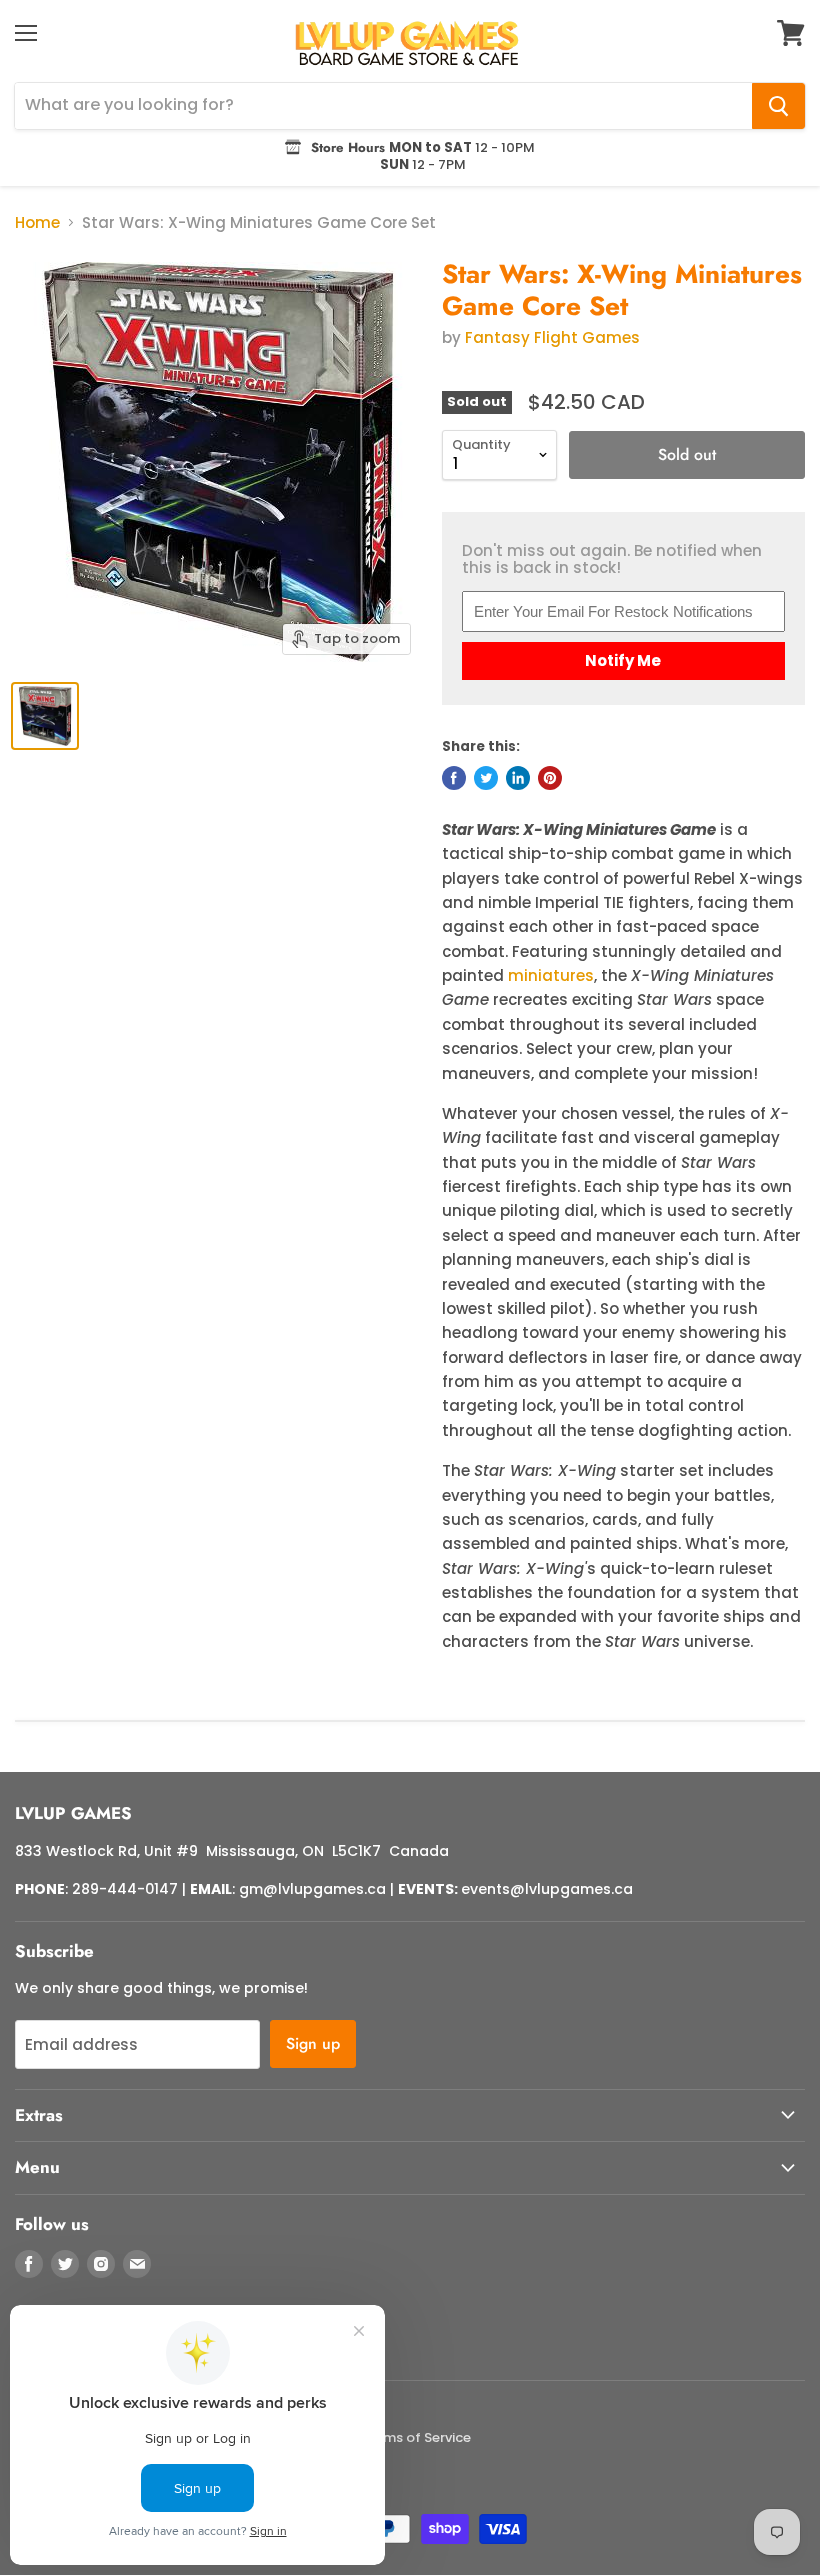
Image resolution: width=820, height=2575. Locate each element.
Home (37, 222)
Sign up (313, 2043)
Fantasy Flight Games (552, 337)
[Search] (778, 106)
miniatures (551, 975)
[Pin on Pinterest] (550, 778)
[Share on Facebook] (454, 778)
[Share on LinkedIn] (518, 778)
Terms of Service (416, 2437)
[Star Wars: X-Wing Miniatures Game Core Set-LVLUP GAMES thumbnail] (45, 716)
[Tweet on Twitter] (486, 778)
